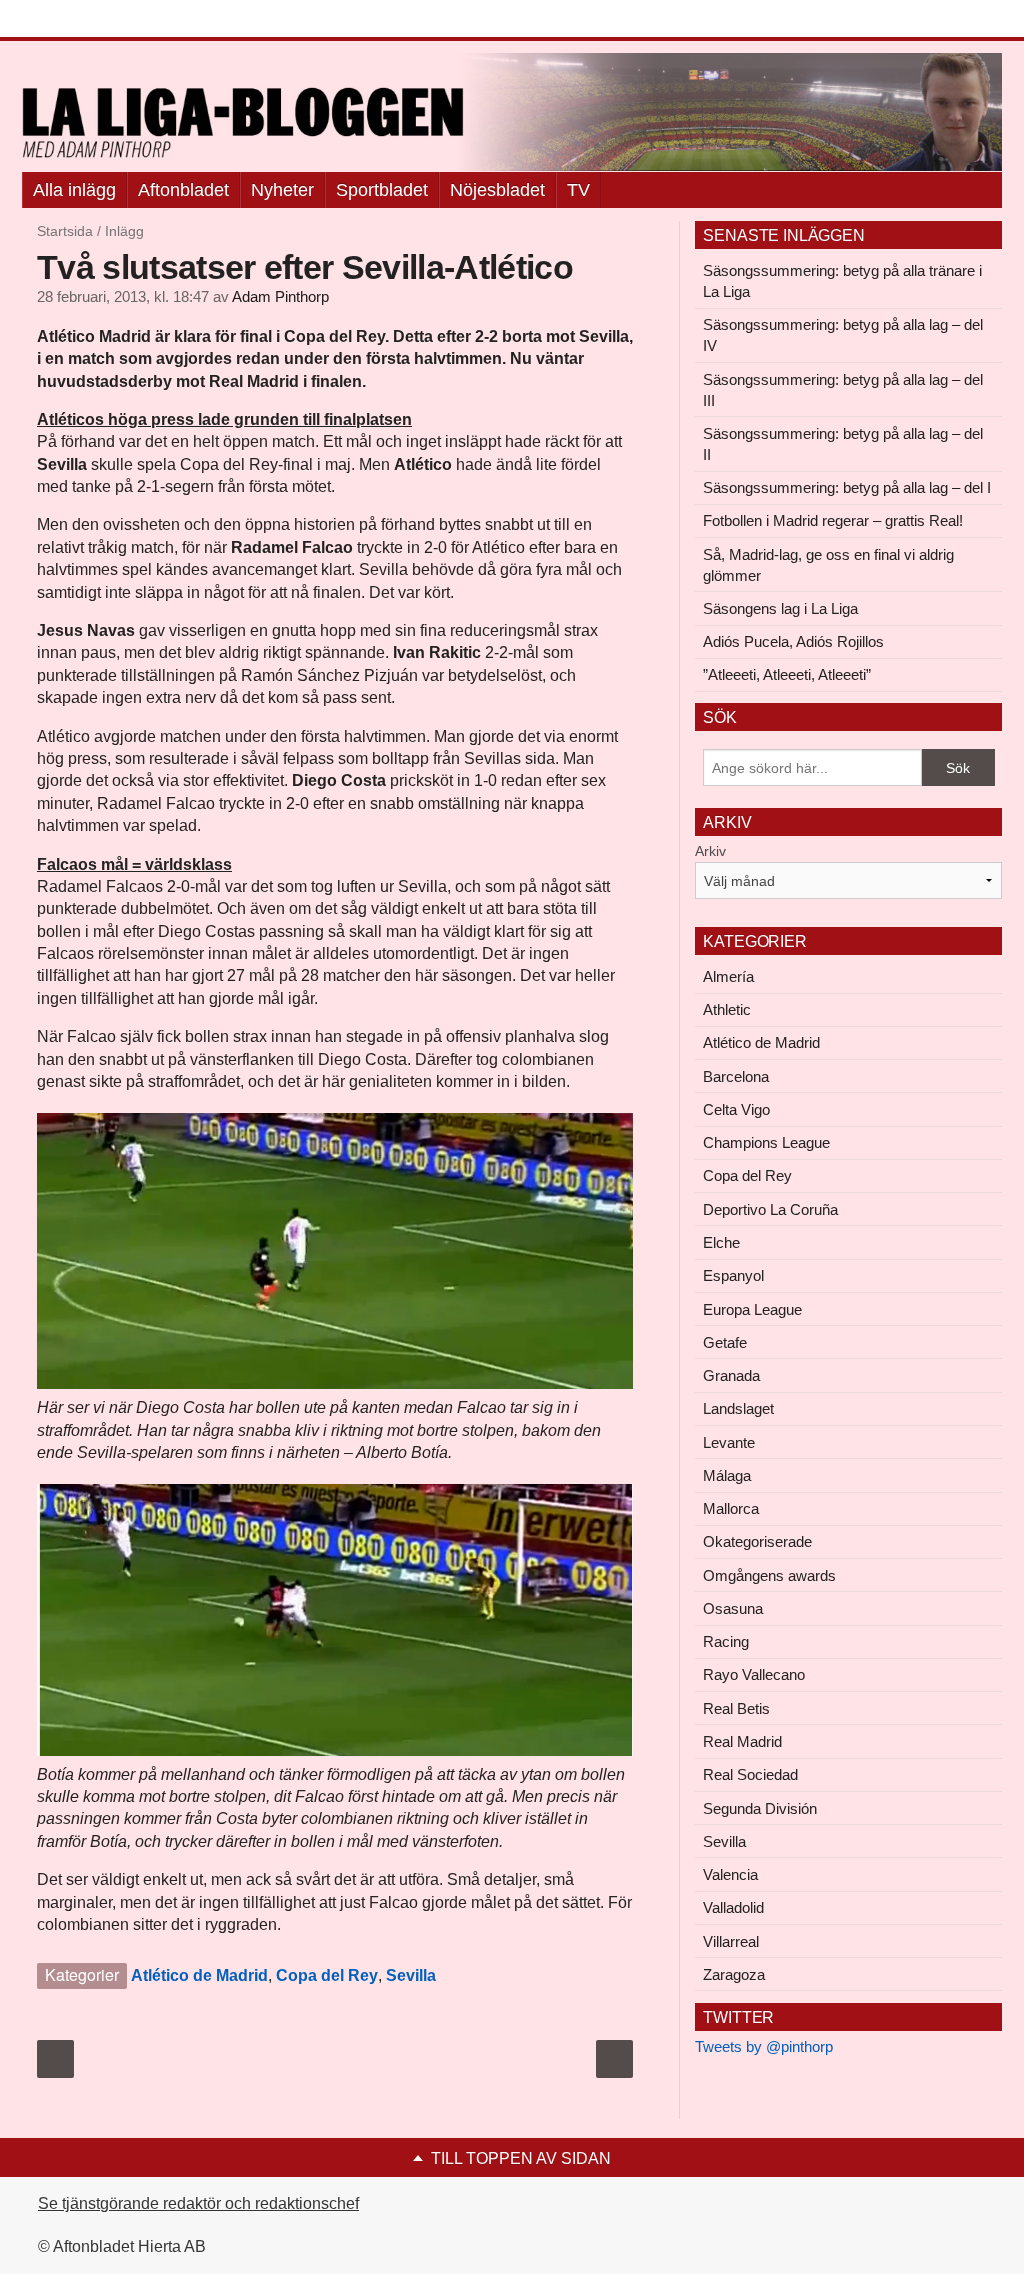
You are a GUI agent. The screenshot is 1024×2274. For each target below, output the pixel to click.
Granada (731, 1375)
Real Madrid (742, 1741)
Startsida (65, 231)
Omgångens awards (769, 1575)
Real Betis (736, 1708)
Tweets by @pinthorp (764, 2046)
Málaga (727, 1475)
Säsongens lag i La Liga (780, 608)
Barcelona (736, 1076)
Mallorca (731, 1508)
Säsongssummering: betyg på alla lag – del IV (843, 335)
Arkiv (710, 851)
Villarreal (731, 1941)
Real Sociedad (750, 1774)
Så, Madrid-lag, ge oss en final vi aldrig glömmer (828, 565)
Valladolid (733, 1907)
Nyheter (282, 190)
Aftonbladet (183, 190)
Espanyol (733, 1275)
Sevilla (411, 1975)
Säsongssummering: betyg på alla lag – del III (843, 390)
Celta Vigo (736, 1109)
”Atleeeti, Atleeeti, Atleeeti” (787, 674)
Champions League (766, 1142)
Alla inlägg (74, 190)
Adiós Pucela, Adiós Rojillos (793, 641)
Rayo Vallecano (754, 1674)
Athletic (727, 1009)
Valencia (730, 1874)
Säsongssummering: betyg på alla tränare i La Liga (842, 281)
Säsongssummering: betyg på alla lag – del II (843, 444)
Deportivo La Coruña (770, 1209)
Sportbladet (382, 190)
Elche (721, 1242)
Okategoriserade (757, 1541)
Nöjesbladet (497, 190)
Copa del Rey (327, 1975)
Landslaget (738, 1408)
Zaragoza (734, 1974)
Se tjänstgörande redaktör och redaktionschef (198, 2203)
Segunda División (760, 1808)
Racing (726, 1641)
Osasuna (733, 1608)
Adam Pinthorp (280, 297)
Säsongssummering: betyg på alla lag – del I (847, 487)
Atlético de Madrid (199, 1975)
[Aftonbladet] (97, 20)
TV (578, 190)
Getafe (725, 1342)
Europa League (752, 1309)
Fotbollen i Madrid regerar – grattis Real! (833, 520)
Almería (728, 976)
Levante (729, 1442)
